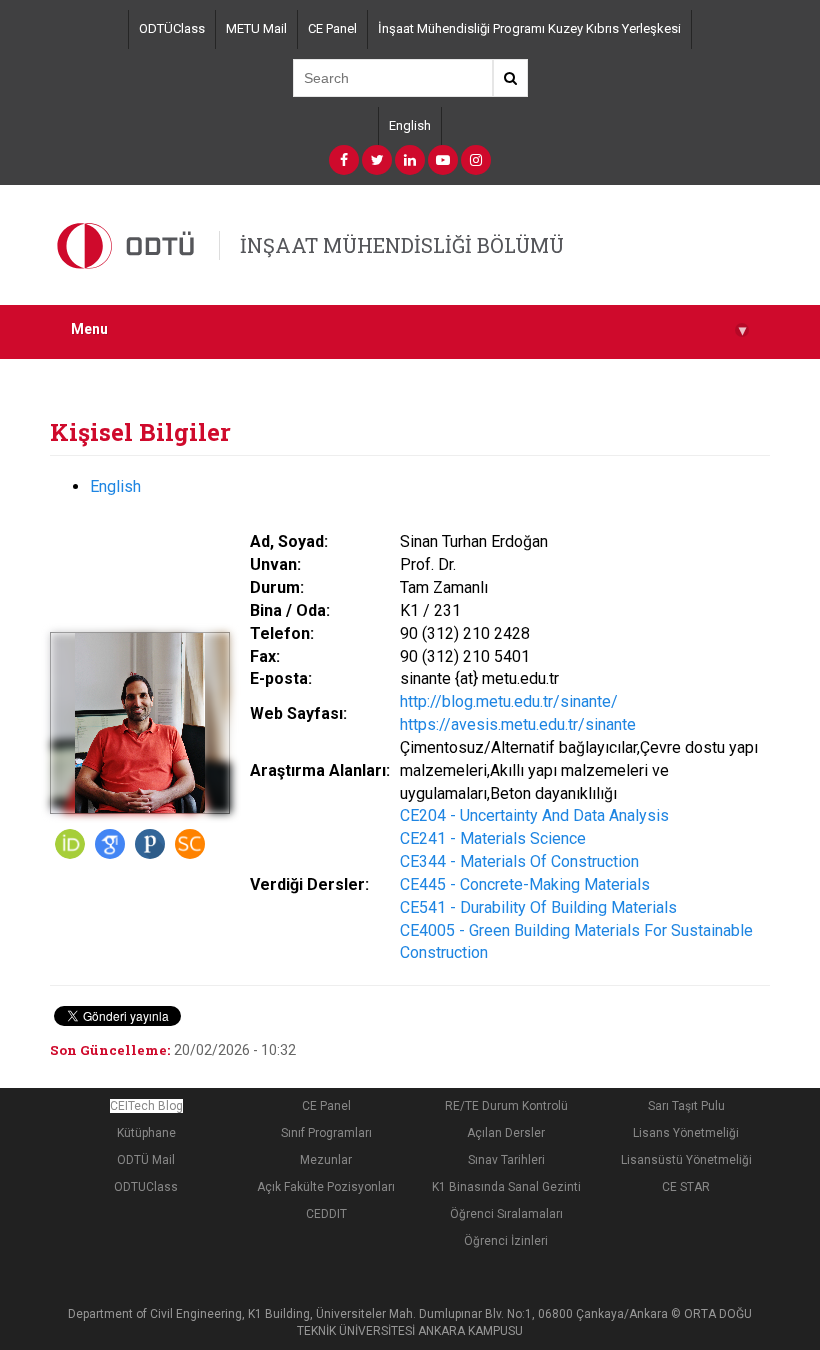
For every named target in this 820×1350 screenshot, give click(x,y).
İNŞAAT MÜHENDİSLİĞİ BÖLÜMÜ (402, 245)
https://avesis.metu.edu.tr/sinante (518, 724)
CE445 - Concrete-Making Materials (525, 884)
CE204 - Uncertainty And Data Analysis (534, 815)
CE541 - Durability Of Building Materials (538, 907)
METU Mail (256, 28)
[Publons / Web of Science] (150, 843)
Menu (408, 329)
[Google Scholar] (110, 843)
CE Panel (332, 28)
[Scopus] (190, 843)
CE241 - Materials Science (493, 838)
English (410, 125)
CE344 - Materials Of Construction (519, 861)
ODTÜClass (172, 28)
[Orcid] (70, 843)
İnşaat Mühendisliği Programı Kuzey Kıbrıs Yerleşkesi (529, 28)
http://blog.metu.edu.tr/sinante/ (509, 701)
